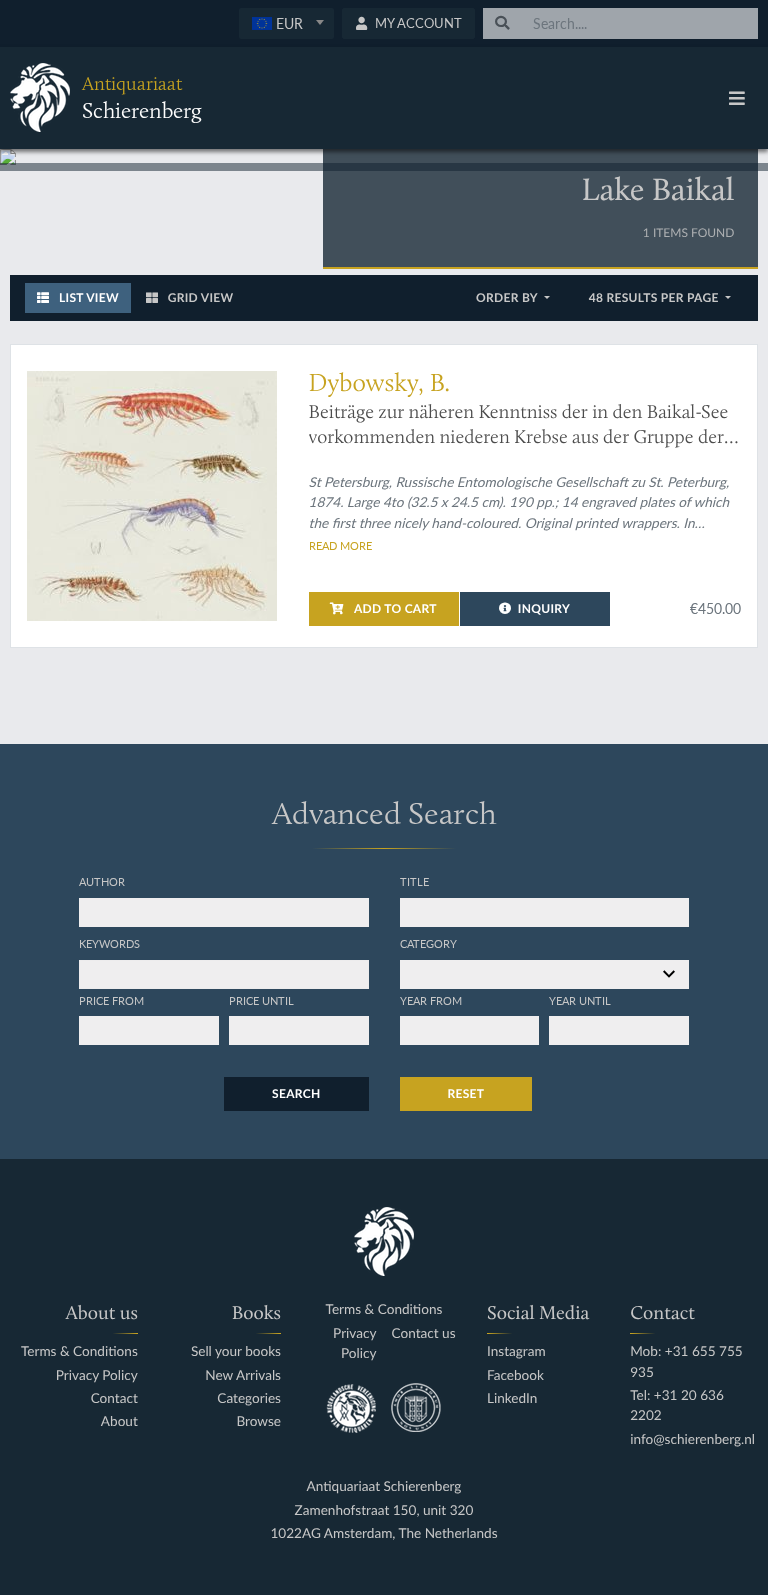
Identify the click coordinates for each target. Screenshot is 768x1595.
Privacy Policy (97, 1375)
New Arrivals (243, 1375)
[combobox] (286, 23)
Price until (261, 1000)
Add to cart (394, 608)
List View (87, 297)
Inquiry (544, 608)
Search (296, 1093)
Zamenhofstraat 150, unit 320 (384, 1510)
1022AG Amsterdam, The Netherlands (383, 1533)
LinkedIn (512, 1398)
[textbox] (286, 23)
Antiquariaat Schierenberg (384, 1486)
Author (102, 881)
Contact (114, 1398)
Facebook (515, 1375)
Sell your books (236, 1351)
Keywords (109, 943)
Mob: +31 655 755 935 (686, 1361)
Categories (249, 1398)
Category (428, 943)
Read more (340, 545)
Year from (431, 1000)
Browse (258, 1421)
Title (414, 881)
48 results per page (655, 297)
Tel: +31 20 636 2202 (677, 1405)
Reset (466, 1093)
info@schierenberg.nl (692, 1439)
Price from (111, 1000)
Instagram (516, 1351)
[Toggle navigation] (737, 98)
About (119, 1421)
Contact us (423, 1333)
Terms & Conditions (79, 1351)
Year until (580, 1000)
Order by (508, 297)
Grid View (199, 297)
